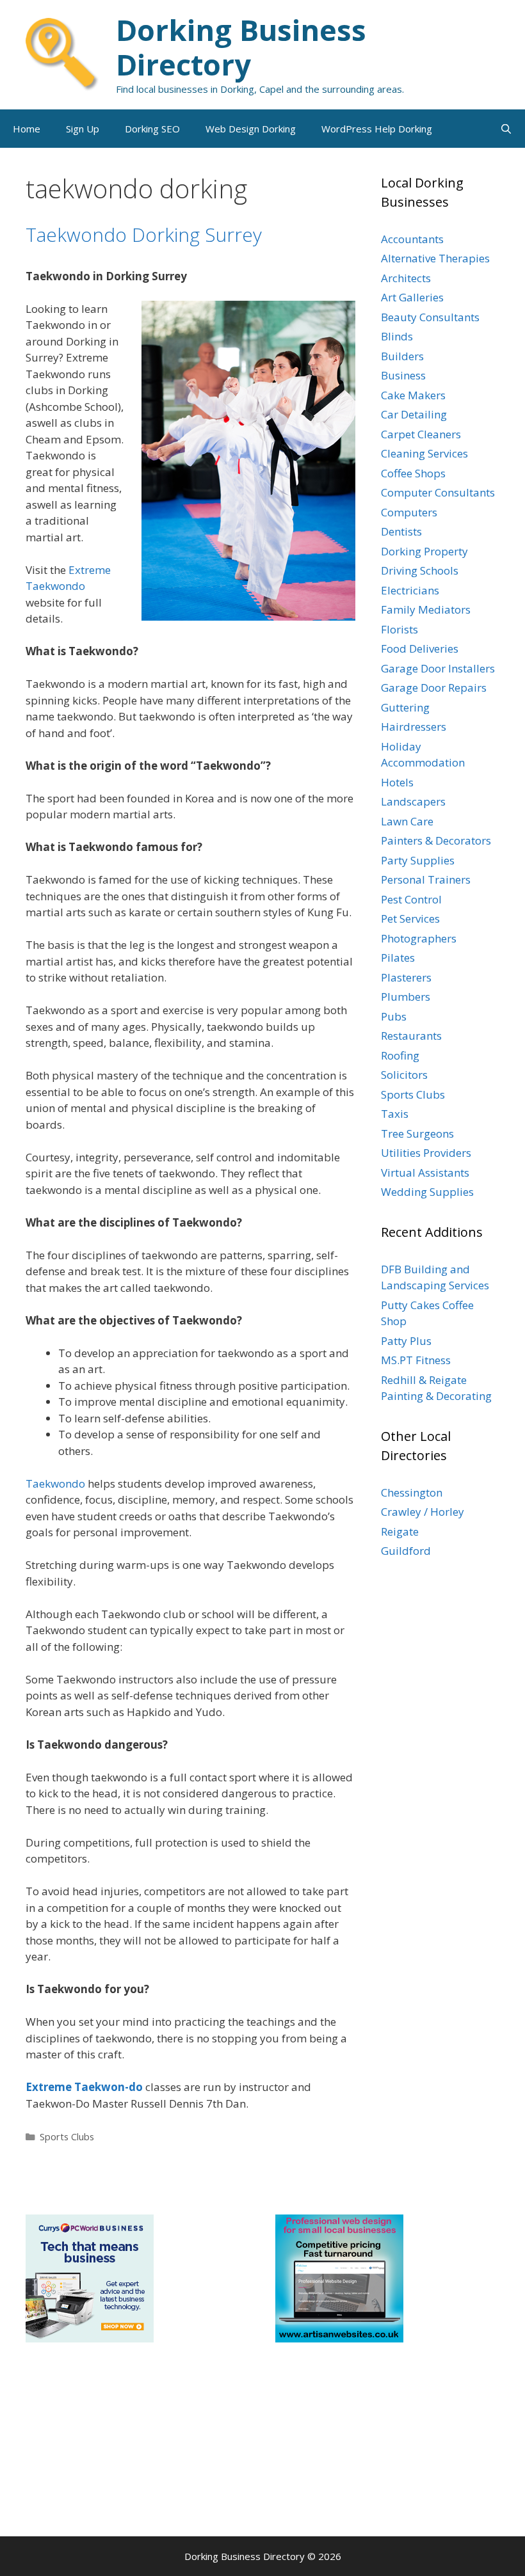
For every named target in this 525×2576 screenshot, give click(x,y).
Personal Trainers (426, 879)
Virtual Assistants (425, 1173)
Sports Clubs (67, 2137)
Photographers (419, 938)
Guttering (405, 707)
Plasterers (406, 977)
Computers (409, 512)
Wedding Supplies (427, 1192)
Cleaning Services (424, 453)
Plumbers (406, 997)
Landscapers (413, 801)
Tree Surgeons (417, 1133)
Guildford (406, 1551)
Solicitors (404, 1075)
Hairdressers (414, 727)
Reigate (400, 1531)
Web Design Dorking (251, 129)
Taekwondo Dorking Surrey (144, 235)
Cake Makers (413, 395)
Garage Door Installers (438, 668)
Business (403, 375)
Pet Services (410, 918)
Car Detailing (414, 414)
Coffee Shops (413, 473)
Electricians (410, 590)
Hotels (397, 782)
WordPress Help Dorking (377, 129)
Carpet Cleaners (421, 434)
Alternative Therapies (435, 258)
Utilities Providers (426, 1153)
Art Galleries (412, 297)
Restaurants (411, 1036)
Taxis (395, 1114)
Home (27, 129)
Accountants (412, 239)
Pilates (398, 958)
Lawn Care (407, 821)
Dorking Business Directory (241, 47)
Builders (402, 356)
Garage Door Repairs (434, 688)
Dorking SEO (152, 129)
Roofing (400, 1055)
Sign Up (83, 129)
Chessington (412, 1492)
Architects (406, 278)
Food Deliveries (420, 648)
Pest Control (411, 899)
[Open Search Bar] (506, 129)
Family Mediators (426, 609)
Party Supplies (418, 860)
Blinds (397, 336)
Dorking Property (424, 551)
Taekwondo (55, 1483)
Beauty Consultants (430, 317)
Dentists (401, 531)
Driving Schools (420, 570)
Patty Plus (406, 1341)
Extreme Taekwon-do (84, 2087)
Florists (400, 629)
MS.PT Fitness (416, 1360)
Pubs (394, 1016)
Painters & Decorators (436, 840)
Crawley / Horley (423, 1512)
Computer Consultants (438, 492)
